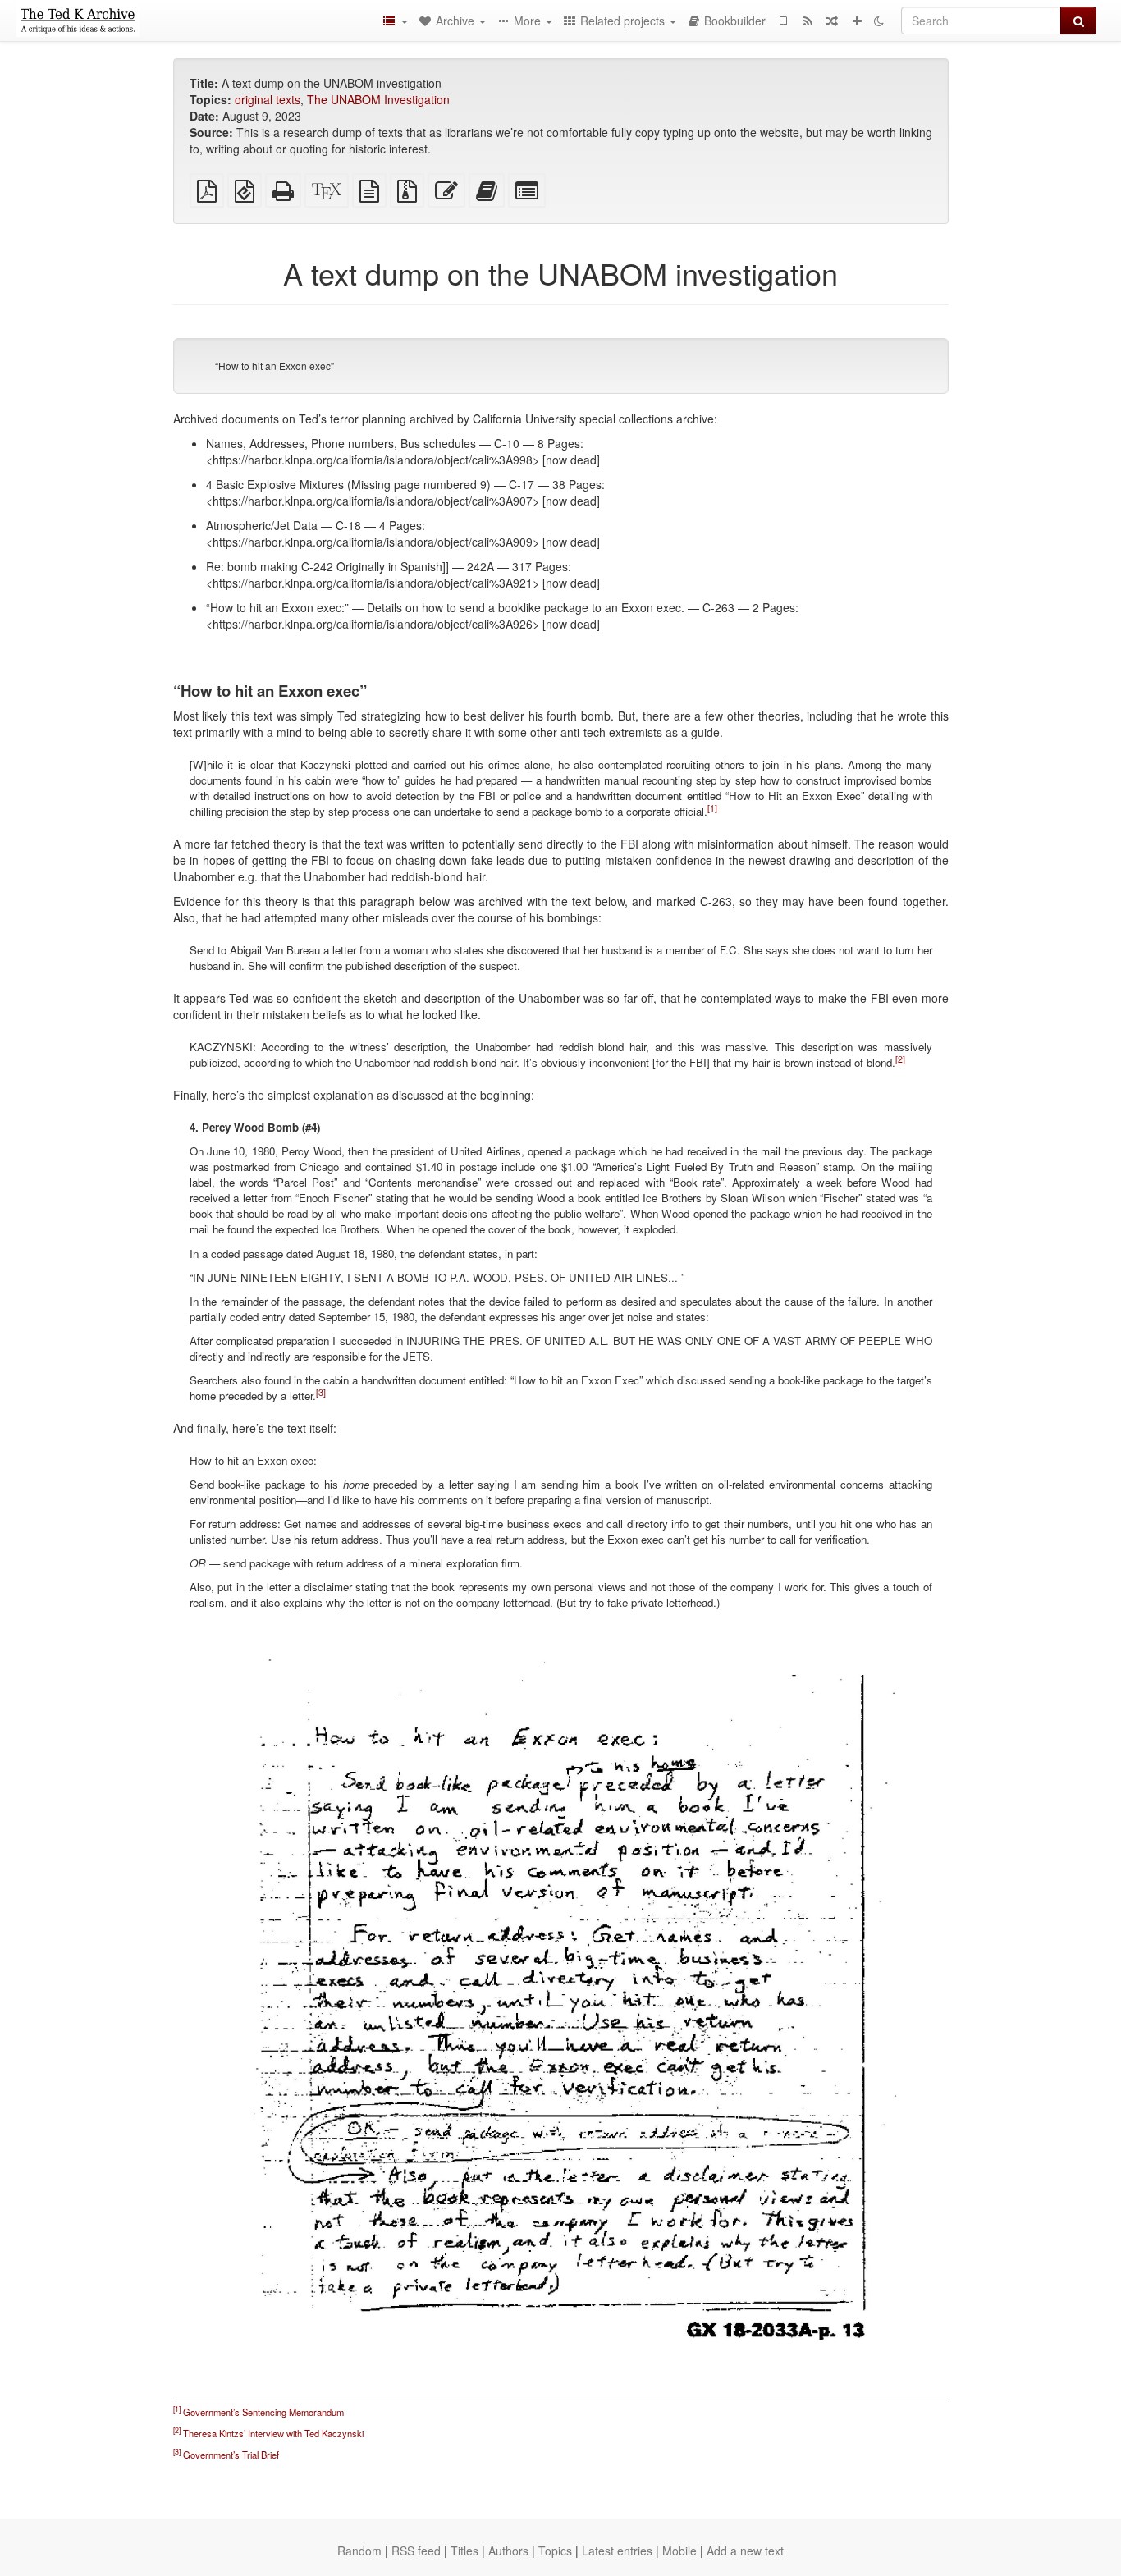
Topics (555, 2551)
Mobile (679, 2551)
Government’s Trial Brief (231, 2455)
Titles (464, 2551)
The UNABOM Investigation (378, 99)
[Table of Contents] (395, 21)
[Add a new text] (857, 21)
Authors (508, 2551)
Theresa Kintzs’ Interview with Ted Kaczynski (273, 2433)
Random (359, 2551)
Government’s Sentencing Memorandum (263, 2412)
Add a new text (745, 2551)
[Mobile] (783, 21)
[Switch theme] (879, 21)
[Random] (832, 21)
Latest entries (617, 2551)
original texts (268, 99)
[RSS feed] (808, 21)
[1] (712, 808)
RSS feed (416, 2551)
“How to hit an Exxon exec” (275, 366)
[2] (900, 1059)
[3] (321, 1391)
